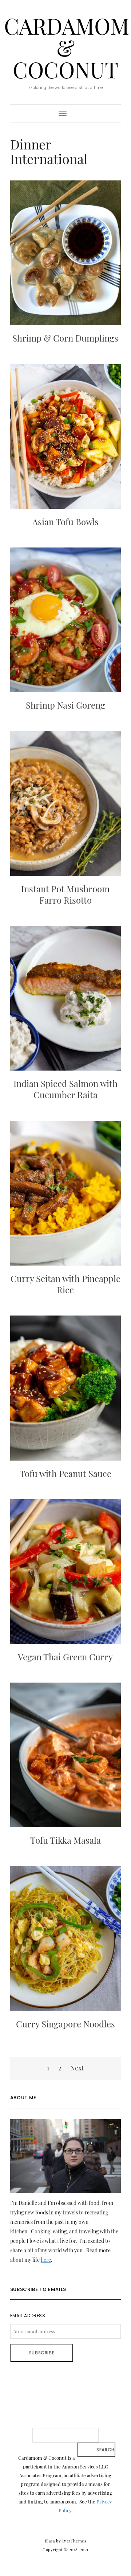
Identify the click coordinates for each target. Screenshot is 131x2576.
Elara (50, 2541)
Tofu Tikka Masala (65, 1840)
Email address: (28, 2316)
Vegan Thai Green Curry (65, 1657)
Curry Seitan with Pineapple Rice (65, 1284)
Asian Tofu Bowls (65, 522)
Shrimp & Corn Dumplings (65, 338)
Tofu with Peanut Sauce (65, 1473)
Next (77, 2068)
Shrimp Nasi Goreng (65, 705)
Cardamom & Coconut (67, 47)
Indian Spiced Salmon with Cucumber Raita (65, 1089)
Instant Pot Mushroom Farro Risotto (65, 894)
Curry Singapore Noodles (65, 2024)
